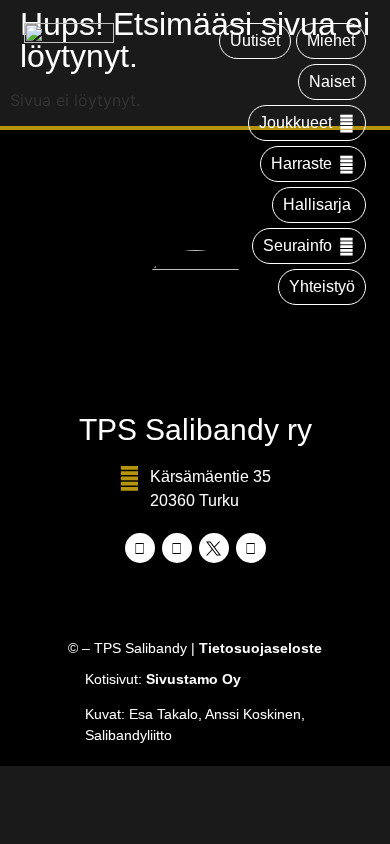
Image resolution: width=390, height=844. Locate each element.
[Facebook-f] (140, 548)
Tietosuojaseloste (260, 648)
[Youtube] (251, 548)
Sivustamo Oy (193, 679)
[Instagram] (177, 548)
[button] (307, 123)
